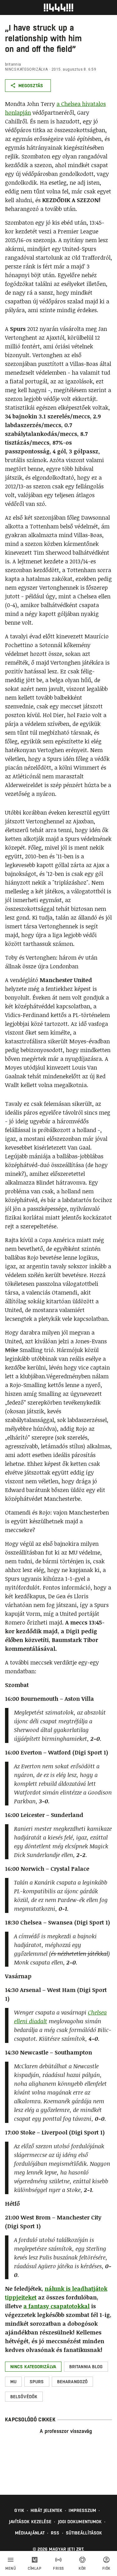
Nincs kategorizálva (27, 69)
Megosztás (31, 86)
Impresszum (82, 2510)
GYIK (19, 2510)
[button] (33, 2367)
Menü (11, 2569)
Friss (58, 2569)
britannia (13, 64)
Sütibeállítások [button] (84, 2533)
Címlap (34, 2569)
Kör (82, 2569)
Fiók (106, 2569)
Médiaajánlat (30, 2533)
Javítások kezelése (30, 2522)
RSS (55, 2533)
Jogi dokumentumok (80, 2522)
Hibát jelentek (46, 2510)
